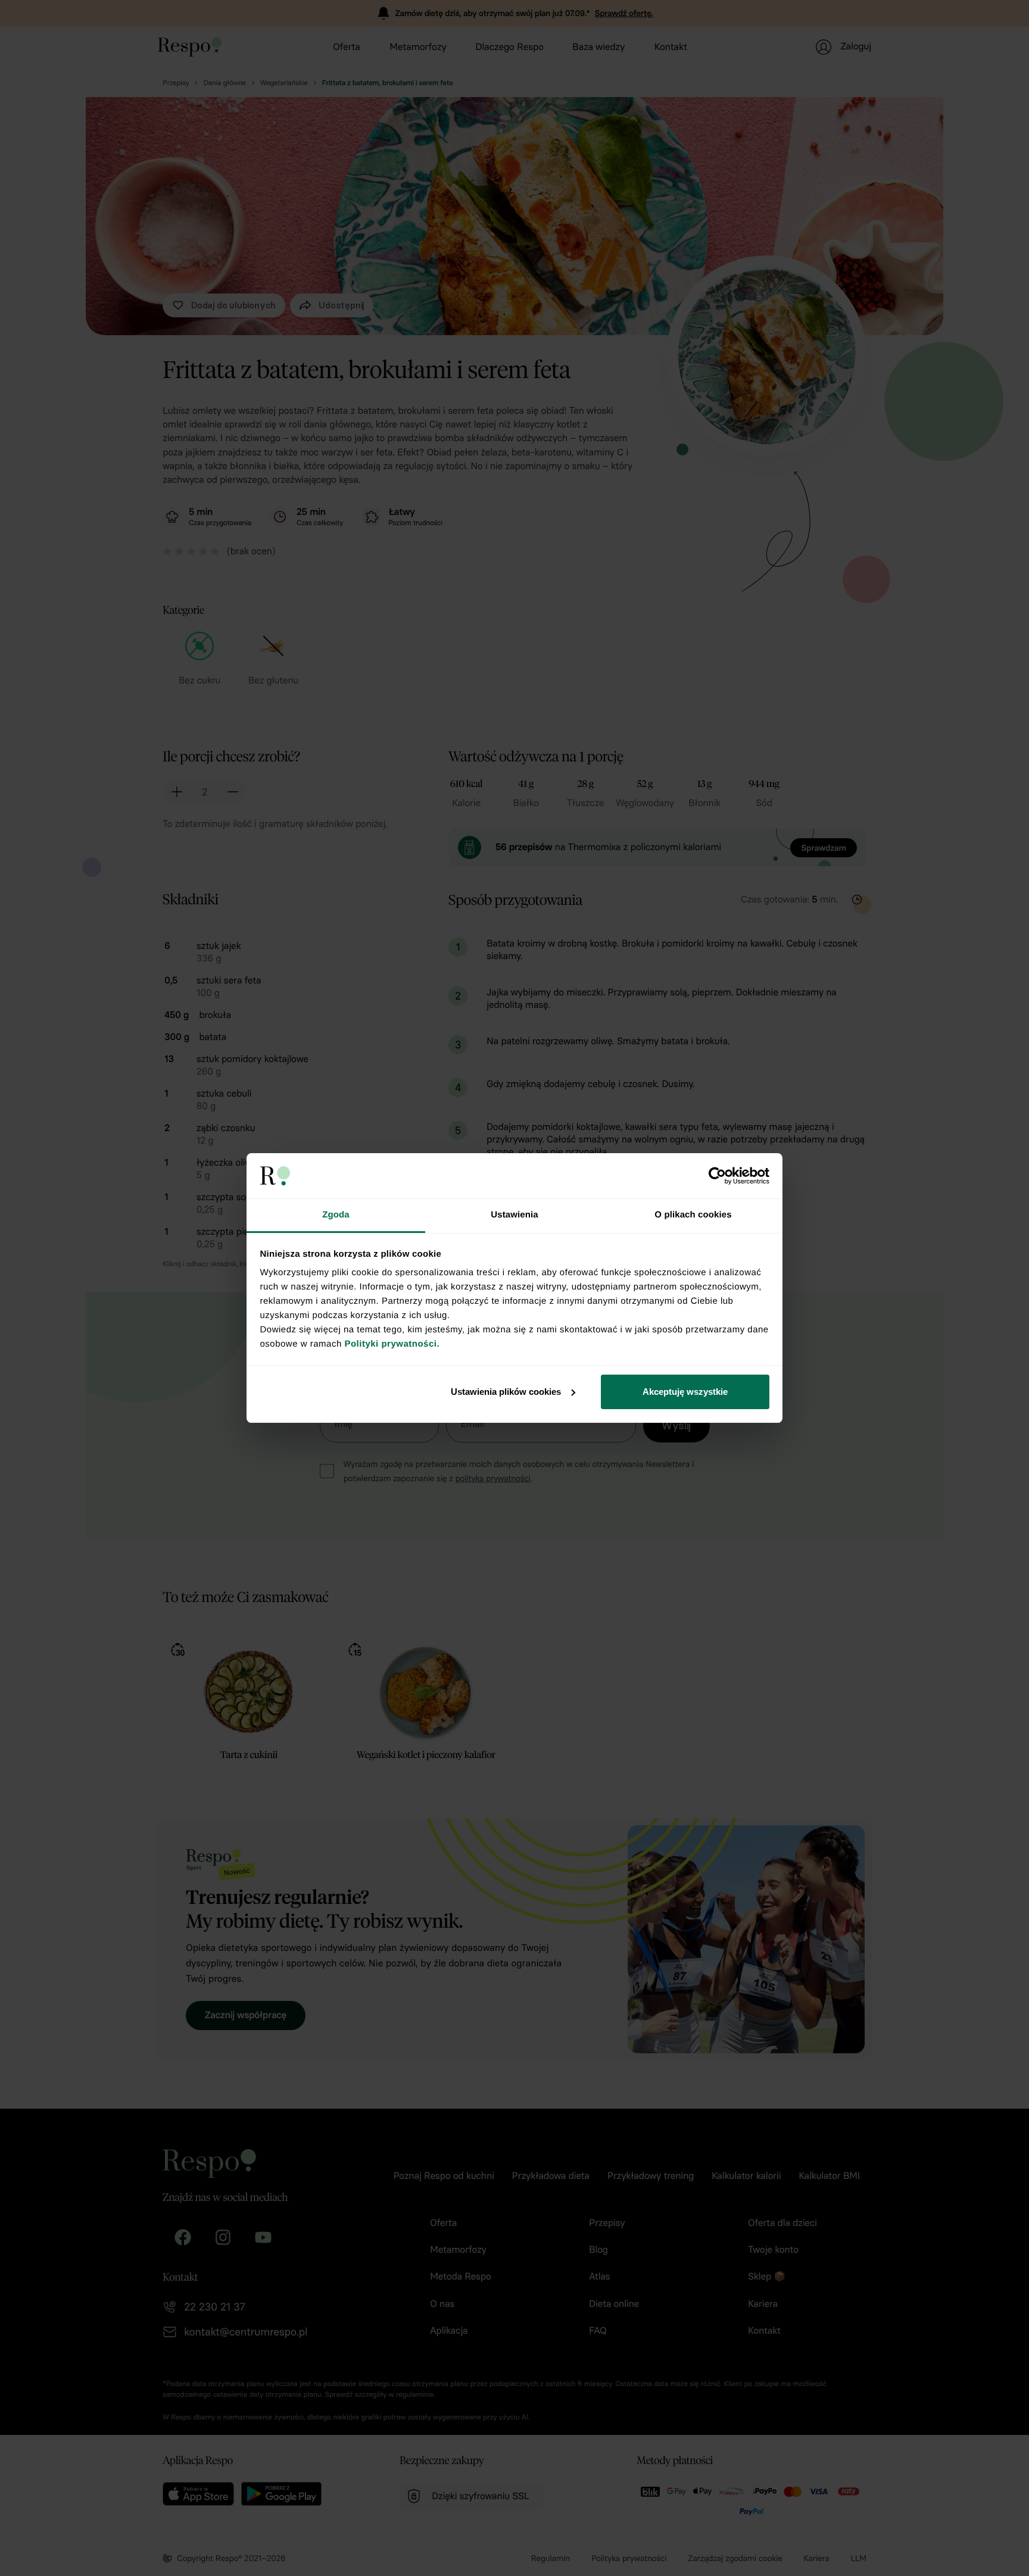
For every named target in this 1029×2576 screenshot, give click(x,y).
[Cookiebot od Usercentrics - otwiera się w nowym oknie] (717, 1176)
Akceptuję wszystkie (685, 1392)
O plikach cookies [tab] (693, 1215)
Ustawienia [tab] (514, 1215)
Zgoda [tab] (336, 1215)
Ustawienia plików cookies (506, 1392)
